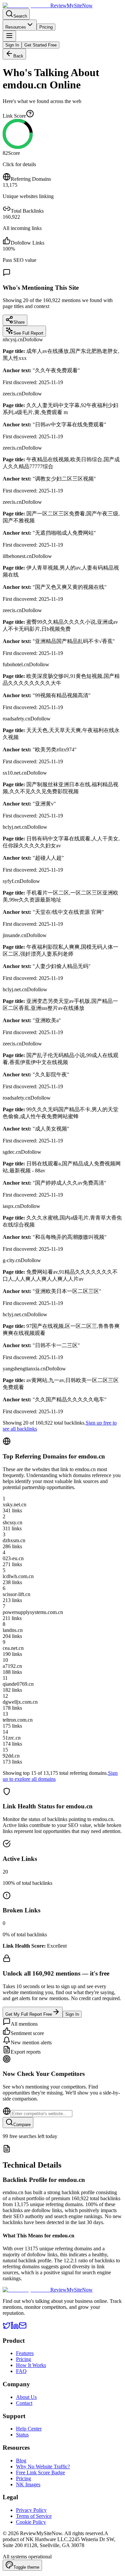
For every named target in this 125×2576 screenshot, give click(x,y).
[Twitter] (7, 2328)
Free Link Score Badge (40, 2472)
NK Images (28, 2484)
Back (18, 56)
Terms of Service (34, 2516)
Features (25, 2353)
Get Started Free (40, 45)
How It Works (31, 2365)
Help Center (29, 2429)
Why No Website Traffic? (43, 2467)
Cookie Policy (31, 2522)
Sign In (12, 45)
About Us (26, 2397)
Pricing (46, 27)
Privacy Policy (31, 2510)
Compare (22, 2125)
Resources (16, 27)
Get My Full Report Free (29, 2014)
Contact (24, 2403)
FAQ (21, 2371)
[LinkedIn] (15, 2328)
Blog (21, 2461)
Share (19, 322)
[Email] (23, 2328)
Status (22, 2435)
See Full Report (28, 333)
